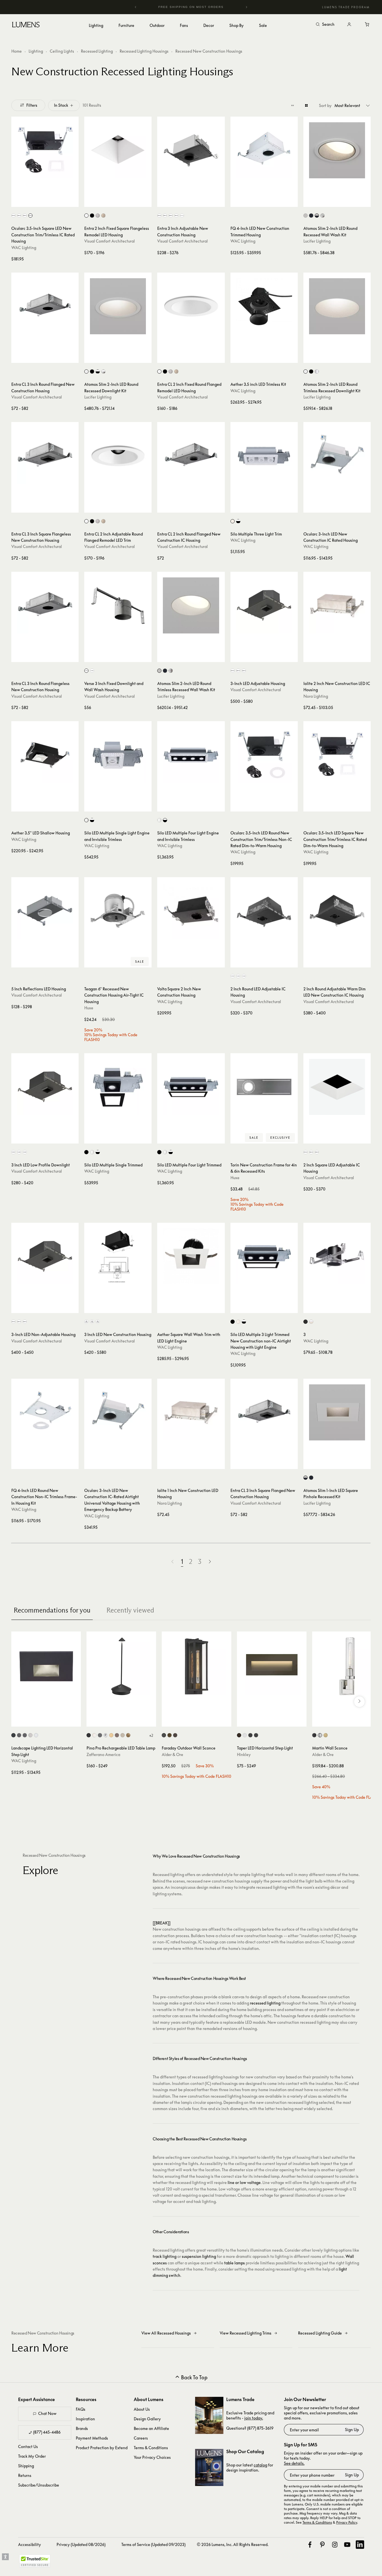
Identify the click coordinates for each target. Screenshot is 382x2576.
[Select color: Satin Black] (250, 1735)
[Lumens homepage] (26, 25)
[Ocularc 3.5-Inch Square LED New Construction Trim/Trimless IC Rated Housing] (45, 150)
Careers (141, 2438)
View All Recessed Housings (166, 2333)
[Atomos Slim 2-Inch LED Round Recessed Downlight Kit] (118, 306)
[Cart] (367, 25)
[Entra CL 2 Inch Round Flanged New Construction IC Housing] (191, 456)
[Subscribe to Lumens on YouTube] (347, 2545)
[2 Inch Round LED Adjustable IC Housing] (264, 911)
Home (17, 51)
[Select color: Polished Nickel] (320, 1735)
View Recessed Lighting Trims (246, 2333)
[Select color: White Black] (238, 521)
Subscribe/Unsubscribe (39, 2485)
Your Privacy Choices (152, 2457)
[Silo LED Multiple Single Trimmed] (118, 1087)
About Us (142, 2409)
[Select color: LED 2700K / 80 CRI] (86, 1322)
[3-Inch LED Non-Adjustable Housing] (45, 1256)
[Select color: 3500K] (171, 216)
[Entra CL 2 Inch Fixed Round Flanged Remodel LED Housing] (191, 306)
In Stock (61, 105)
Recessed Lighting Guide (320, 2333)
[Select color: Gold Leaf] (128, 1735)
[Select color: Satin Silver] (98, 216)
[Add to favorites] (18, 201)
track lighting (165, 2256)
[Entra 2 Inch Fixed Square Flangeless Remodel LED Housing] (118, 150)
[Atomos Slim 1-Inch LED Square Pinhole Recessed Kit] (337, 1412)
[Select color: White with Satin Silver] (322, 216)
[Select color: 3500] (25, 216)
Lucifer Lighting (317, 241)
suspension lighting (199, 2256)
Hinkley (244, 1754)
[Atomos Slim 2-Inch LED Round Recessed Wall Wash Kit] (337, 150)
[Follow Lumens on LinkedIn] (360, 2545)
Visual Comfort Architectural (110, 241)
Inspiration (85, 2419)
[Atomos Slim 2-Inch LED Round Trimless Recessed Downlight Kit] (337, 306)
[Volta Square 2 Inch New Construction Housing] (191, 911)
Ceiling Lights (62, 51)
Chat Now (47, 2413)
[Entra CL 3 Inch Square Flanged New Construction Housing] (264, 1412)
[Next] (246, 7)
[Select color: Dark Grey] (100, 1735)
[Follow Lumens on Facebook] (310, 2545)
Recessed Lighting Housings (144, 51)
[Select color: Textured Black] (164, 1735)
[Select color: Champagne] (103, 216)
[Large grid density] (306, 105)
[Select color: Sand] (123, 1735)
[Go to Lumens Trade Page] (209, 2415)
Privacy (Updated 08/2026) (81, 2544)
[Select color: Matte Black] (256, 1735)
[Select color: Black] (92, 216)
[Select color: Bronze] (175, 1735)
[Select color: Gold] (111, 1735)
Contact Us (28, 2447)
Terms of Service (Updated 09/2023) (153, 2544)
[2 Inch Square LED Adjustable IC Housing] (337, 1087)
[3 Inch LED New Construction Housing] (118, 1256)
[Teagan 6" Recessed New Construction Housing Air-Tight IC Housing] (118, 911)
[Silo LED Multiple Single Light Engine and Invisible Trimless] (118, 755)
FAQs (81, 2409)
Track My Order (32, 2456)
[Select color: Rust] (117, 1735)
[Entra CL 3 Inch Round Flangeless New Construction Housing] (45, 605)
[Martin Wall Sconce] (347, 1666)
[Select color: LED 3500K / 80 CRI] (98, 1322)
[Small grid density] (293, 105)
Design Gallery (147, 2419)
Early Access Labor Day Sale (202, 7)
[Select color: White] (86, 216)
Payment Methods (92, 2438)
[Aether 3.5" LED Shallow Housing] (45, 755)
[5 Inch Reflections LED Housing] (45, 911)
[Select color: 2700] (13, 216)
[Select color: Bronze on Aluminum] (19, 1735)
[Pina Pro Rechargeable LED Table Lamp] (121, 1666)
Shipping (26, 2466)
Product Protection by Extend (102, 2448)
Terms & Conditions (151, 2448)
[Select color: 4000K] (176, 216)
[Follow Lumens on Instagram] (335, 2545)
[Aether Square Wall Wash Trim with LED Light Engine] (191, 1256)
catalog (260, 2465)
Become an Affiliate (151, 2428)
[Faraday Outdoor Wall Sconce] (197, 1666)
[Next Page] (210, 1562)
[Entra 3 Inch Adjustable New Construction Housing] (191, 150)
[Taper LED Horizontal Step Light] (272, 1666)
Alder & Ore (172, 1754)
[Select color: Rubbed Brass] (326, 1735)
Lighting (36, 51)
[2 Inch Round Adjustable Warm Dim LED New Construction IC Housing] (337, 911)
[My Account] (349, 25)
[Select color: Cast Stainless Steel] (30, 1735)
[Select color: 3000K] (165, 216)
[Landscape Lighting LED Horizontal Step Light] (46, 1666)
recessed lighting (265, 2003)
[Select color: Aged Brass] (170, 1735)
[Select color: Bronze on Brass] (25, 1735)
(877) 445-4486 (47, 2432)
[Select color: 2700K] (159, 216)
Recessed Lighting (97, 51)
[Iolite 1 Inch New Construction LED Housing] (191, 1412)
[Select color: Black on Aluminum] (13, 1735)
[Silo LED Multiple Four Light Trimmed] (191, 1087)
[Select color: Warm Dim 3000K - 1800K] (182, 216)
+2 (151, 1735)
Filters (32, 105)
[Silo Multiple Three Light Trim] (264, 456)
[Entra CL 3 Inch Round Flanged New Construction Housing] (45, 306)
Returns (25, 2475)
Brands (82, 2428)
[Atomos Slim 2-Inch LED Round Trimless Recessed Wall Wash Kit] (191, 605)
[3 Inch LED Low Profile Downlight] (45, 1087)
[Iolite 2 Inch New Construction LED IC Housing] (337, 605)
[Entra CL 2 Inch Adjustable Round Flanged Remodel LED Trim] (118, 456)
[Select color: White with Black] (317, 216)
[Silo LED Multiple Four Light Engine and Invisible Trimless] (191, 755)
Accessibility (30, 2544)
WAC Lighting (24, 248)
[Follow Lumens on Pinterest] (322, 2545)
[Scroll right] (359, 1702)
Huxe (89, 1008)
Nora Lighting (316, 696)
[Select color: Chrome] (106, 1735)
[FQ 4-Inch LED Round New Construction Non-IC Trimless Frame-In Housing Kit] (45, 1412)
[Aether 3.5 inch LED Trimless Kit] (264, 306)
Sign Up (352, 2430)
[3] (337, 1256)
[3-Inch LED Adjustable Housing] (264, 605)
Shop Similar (49, 201)
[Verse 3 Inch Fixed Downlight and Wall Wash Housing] (118, 605)
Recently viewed (130, 1610)
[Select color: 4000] (30, 216)
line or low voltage (244, 2182)
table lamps (235, 2263)
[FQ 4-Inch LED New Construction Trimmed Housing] (264, 150)
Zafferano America (103, 1754)
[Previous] (136, 7)
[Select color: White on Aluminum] (36, 1735)
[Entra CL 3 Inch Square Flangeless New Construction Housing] (45, 456)
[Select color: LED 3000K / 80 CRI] (92, 1322)
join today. (254, 2418)
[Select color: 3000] (19, 216)
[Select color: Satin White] (245, 1735)
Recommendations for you (52, 1610)
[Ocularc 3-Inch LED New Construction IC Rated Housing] (337, 456)
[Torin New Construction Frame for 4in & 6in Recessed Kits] (264, 1087)
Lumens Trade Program (346, 7)
